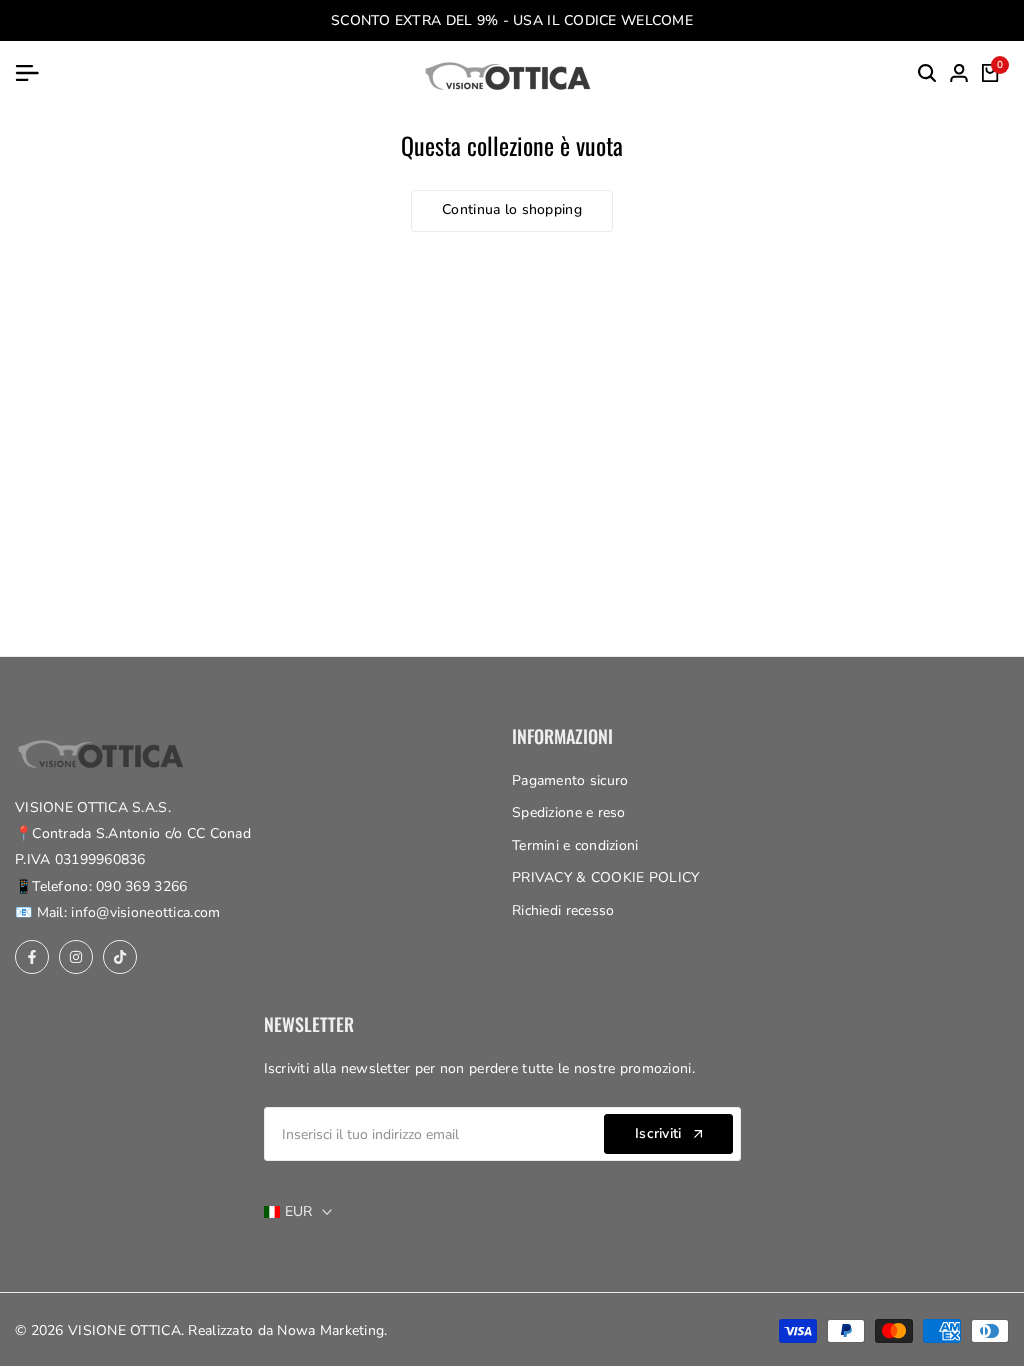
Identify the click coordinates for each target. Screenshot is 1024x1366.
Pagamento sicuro (570, 780)
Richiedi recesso (563, 910)
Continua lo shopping (512, 209)
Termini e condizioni (575, 845)
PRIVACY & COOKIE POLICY (605, 877)
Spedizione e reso (569, 812)
